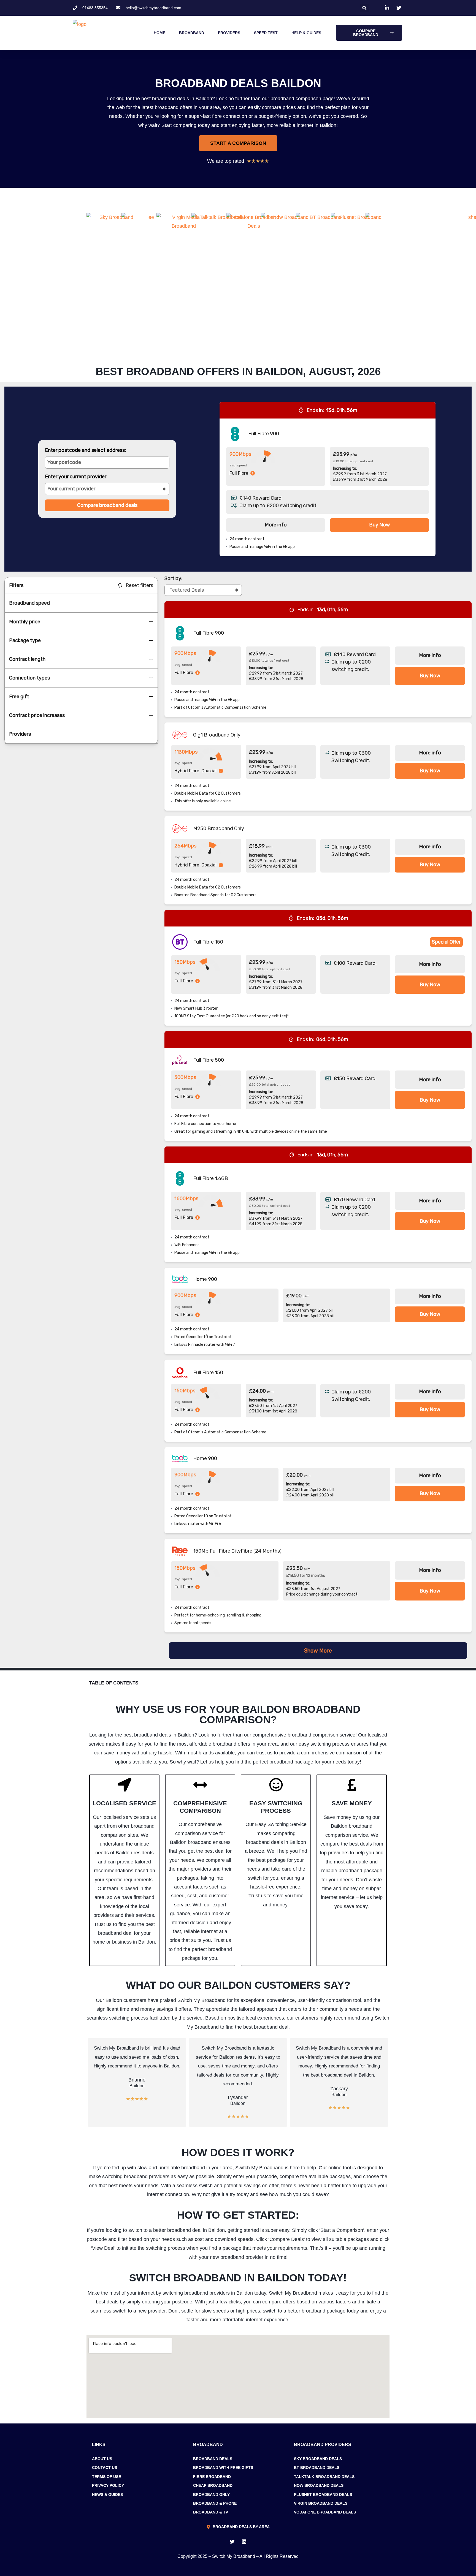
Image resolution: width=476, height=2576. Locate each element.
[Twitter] (232, 2542)
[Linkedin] (244, 2542)
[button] (364, 8)
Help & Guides (306, 33)
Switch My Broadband (234, 2556)
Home (159, 33)
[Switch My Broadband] (128, 33)
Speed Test (266, 33)
